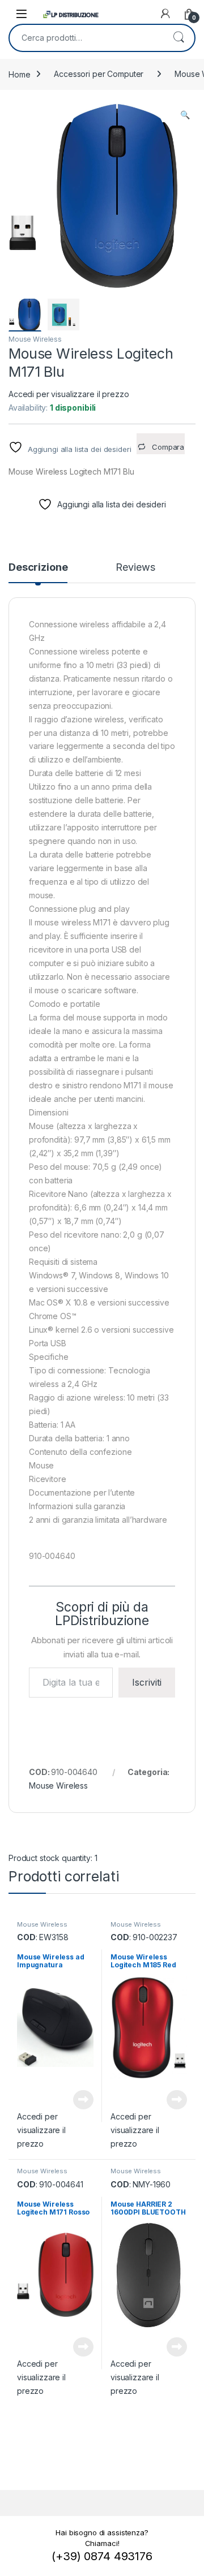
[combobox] (86, 38)
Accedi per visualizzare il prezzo (69, 394)
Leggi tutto (83, 2100)
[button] (185, 115)
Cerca (178, 38)
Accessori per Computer (99, 74)
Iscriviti (147, 1682)
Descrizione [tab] (38, 568)
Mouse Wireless (35, 339)
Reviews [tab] (135, 568)
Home (19, 74)
